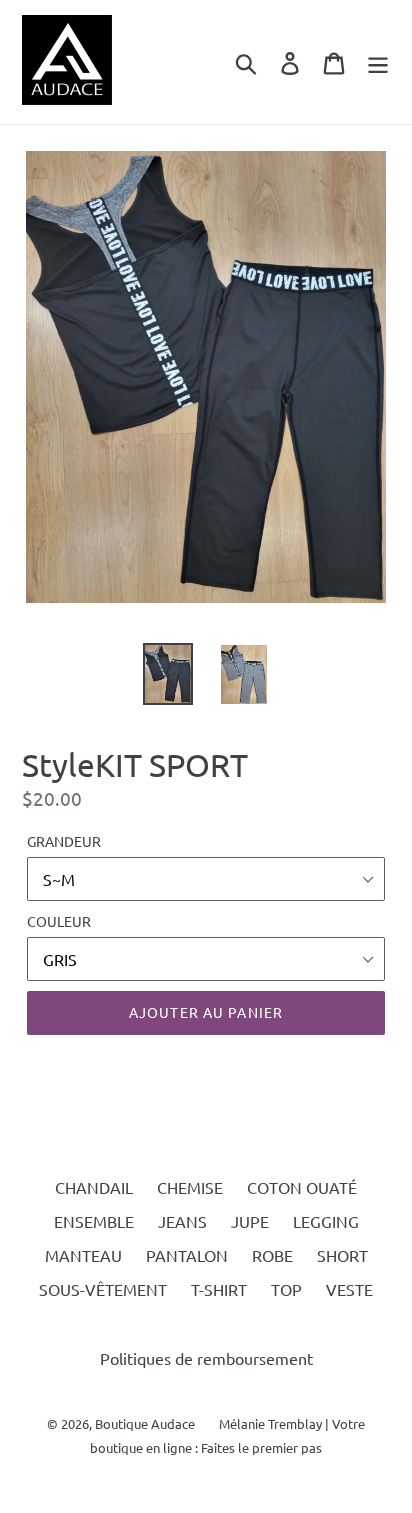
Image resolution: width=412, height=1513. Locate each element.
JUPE (250, 1221)
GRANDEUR (64, 841)
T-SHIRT (219, 1289)
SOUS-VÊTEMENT (103, 1289)
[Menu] (378, 62)
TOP (286, 1289)
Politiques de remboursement (206, 1358)
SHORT (342, 1255)
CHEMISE (190, 1187)
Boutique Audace (145, 1423)
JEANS (182, 1221)
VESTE (349, 1289)
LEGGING (326, 1221)
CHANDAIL (94, 1187)
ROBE (272, 1255)
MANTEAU (83, 1255)
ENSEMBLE (94, 1221)
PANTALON (187, 1255)
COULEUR (59, 921)
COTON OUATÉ (302, 1187)
